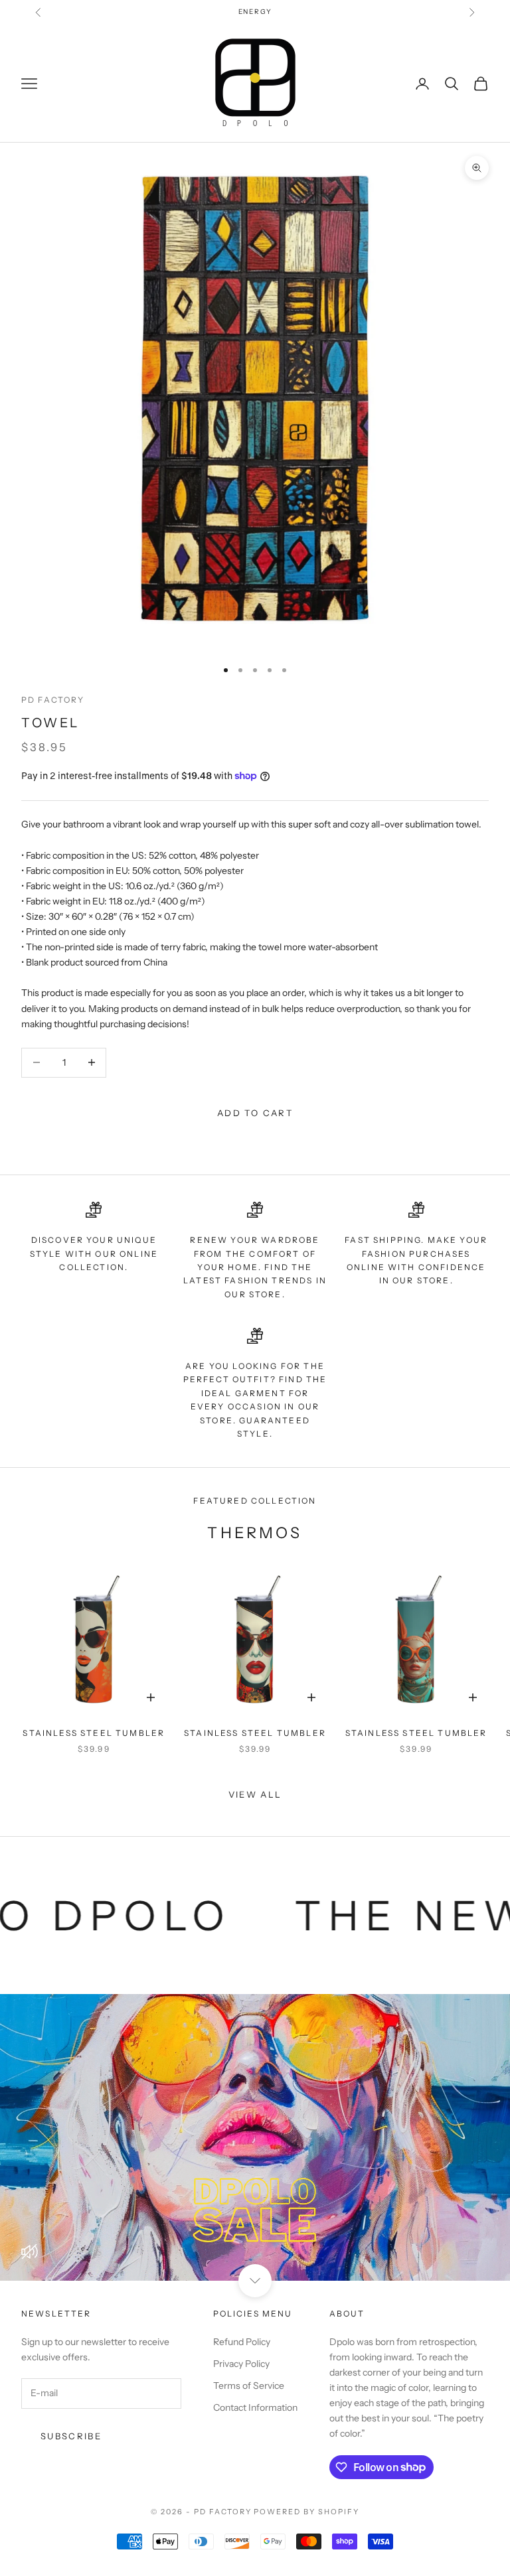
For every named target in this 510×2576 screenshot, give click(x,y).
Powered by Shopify (306, 2512)
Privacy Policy (241, 2364)
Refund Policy (242, 2342)
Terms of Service (249, 2386)
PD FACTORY (53, 700)
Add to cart (255, 1113)
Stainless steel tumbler (94, 1733)
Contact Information (255, 2407)
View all (255, 1794)
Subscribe (71, 2436)
